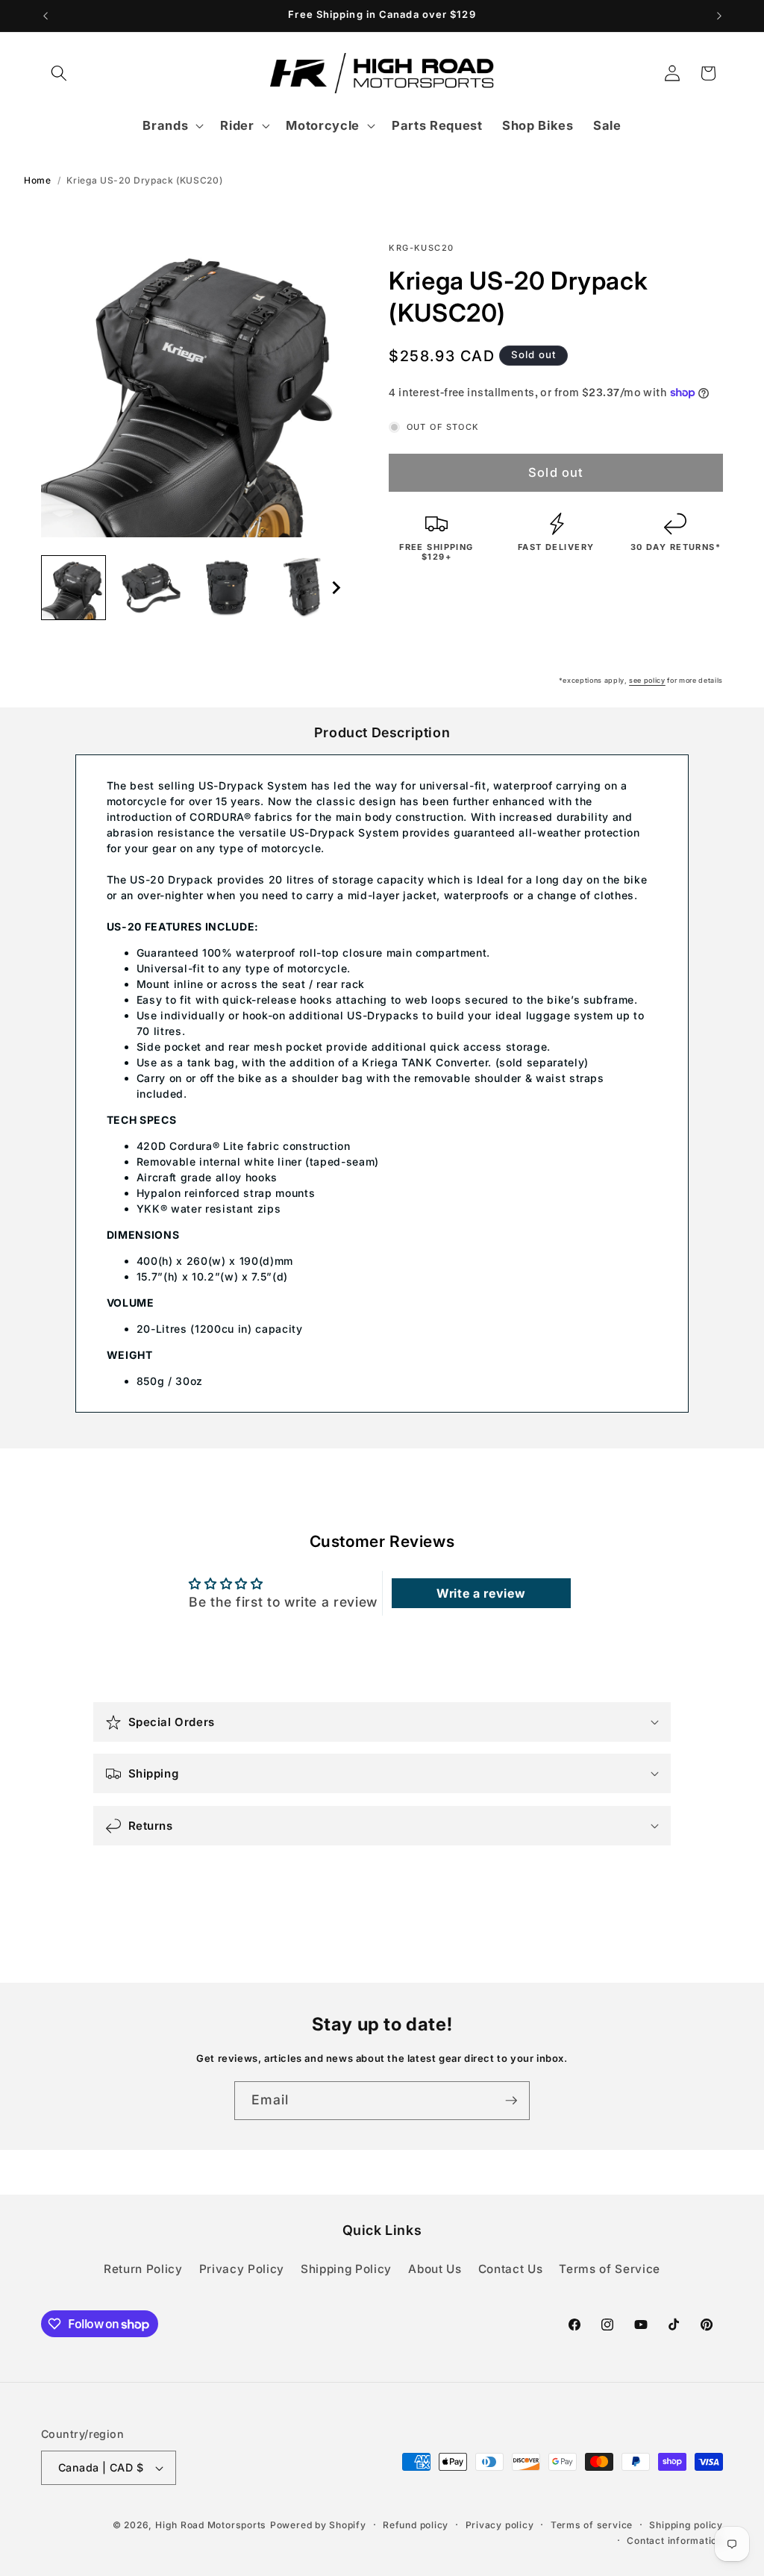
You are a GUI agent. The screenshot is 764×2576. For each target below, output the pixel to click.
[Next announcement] (719, 16)
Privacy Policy (242, 2269)
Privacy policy (500, 2525)
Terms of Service (610, 2269)
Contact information (675, 2541)
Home (38, 180)
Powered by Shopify (318, 2525)
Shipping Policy (346, 2269)
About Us (435, 2269)
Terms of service (592, 2525)
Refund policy (416, 2525)
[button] (59, 73)
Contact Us (511, 2269)
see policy (647, 680)
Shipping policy (686, 2525)
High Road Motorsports (211, 2525)
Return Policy (143, 2269)
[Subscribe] (511, 2101)
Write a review (481, 1593)
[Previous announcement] (46, 16)
